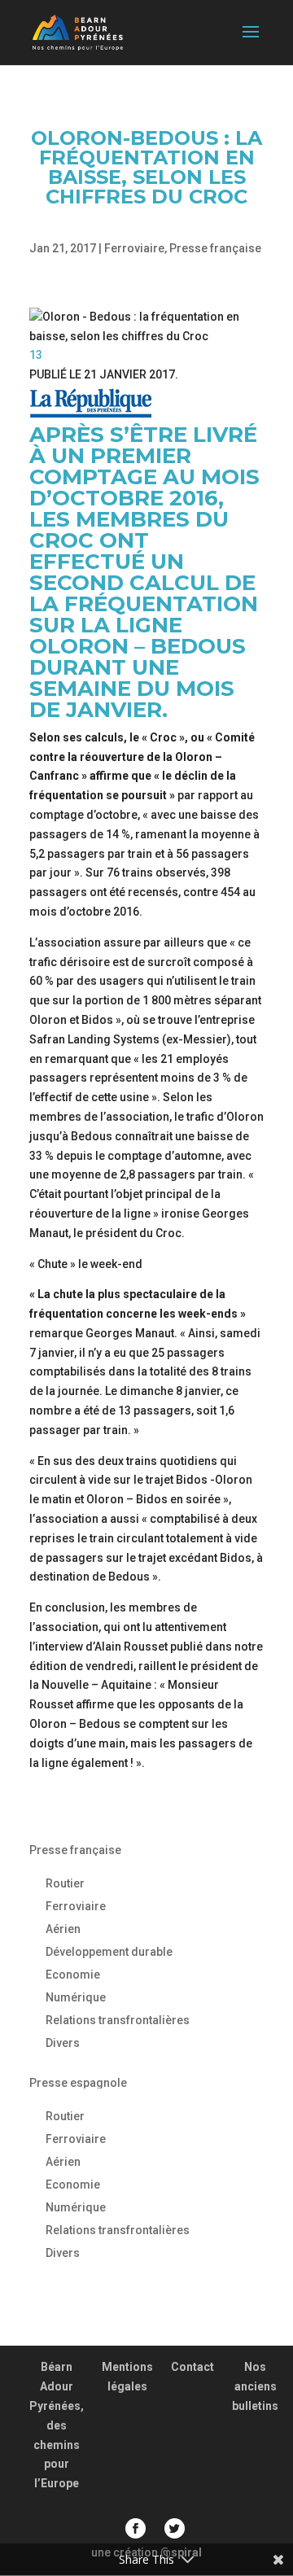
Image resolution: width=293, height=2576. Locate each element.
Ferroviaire (134, 248)
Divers (63, 2043)
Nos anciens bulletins (255, 2386)
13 (36, 355)
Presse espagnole (78, 2083)
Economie (73, 1975)
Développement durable (109, 1952)
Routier (65, 1883)
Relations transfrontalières (118, 2020)
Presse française (215, 248)
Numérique (76, 1997)
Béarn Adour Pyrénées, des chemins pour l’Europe (57, 2425)
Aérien (63, 1929)
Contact (192, 2367)
